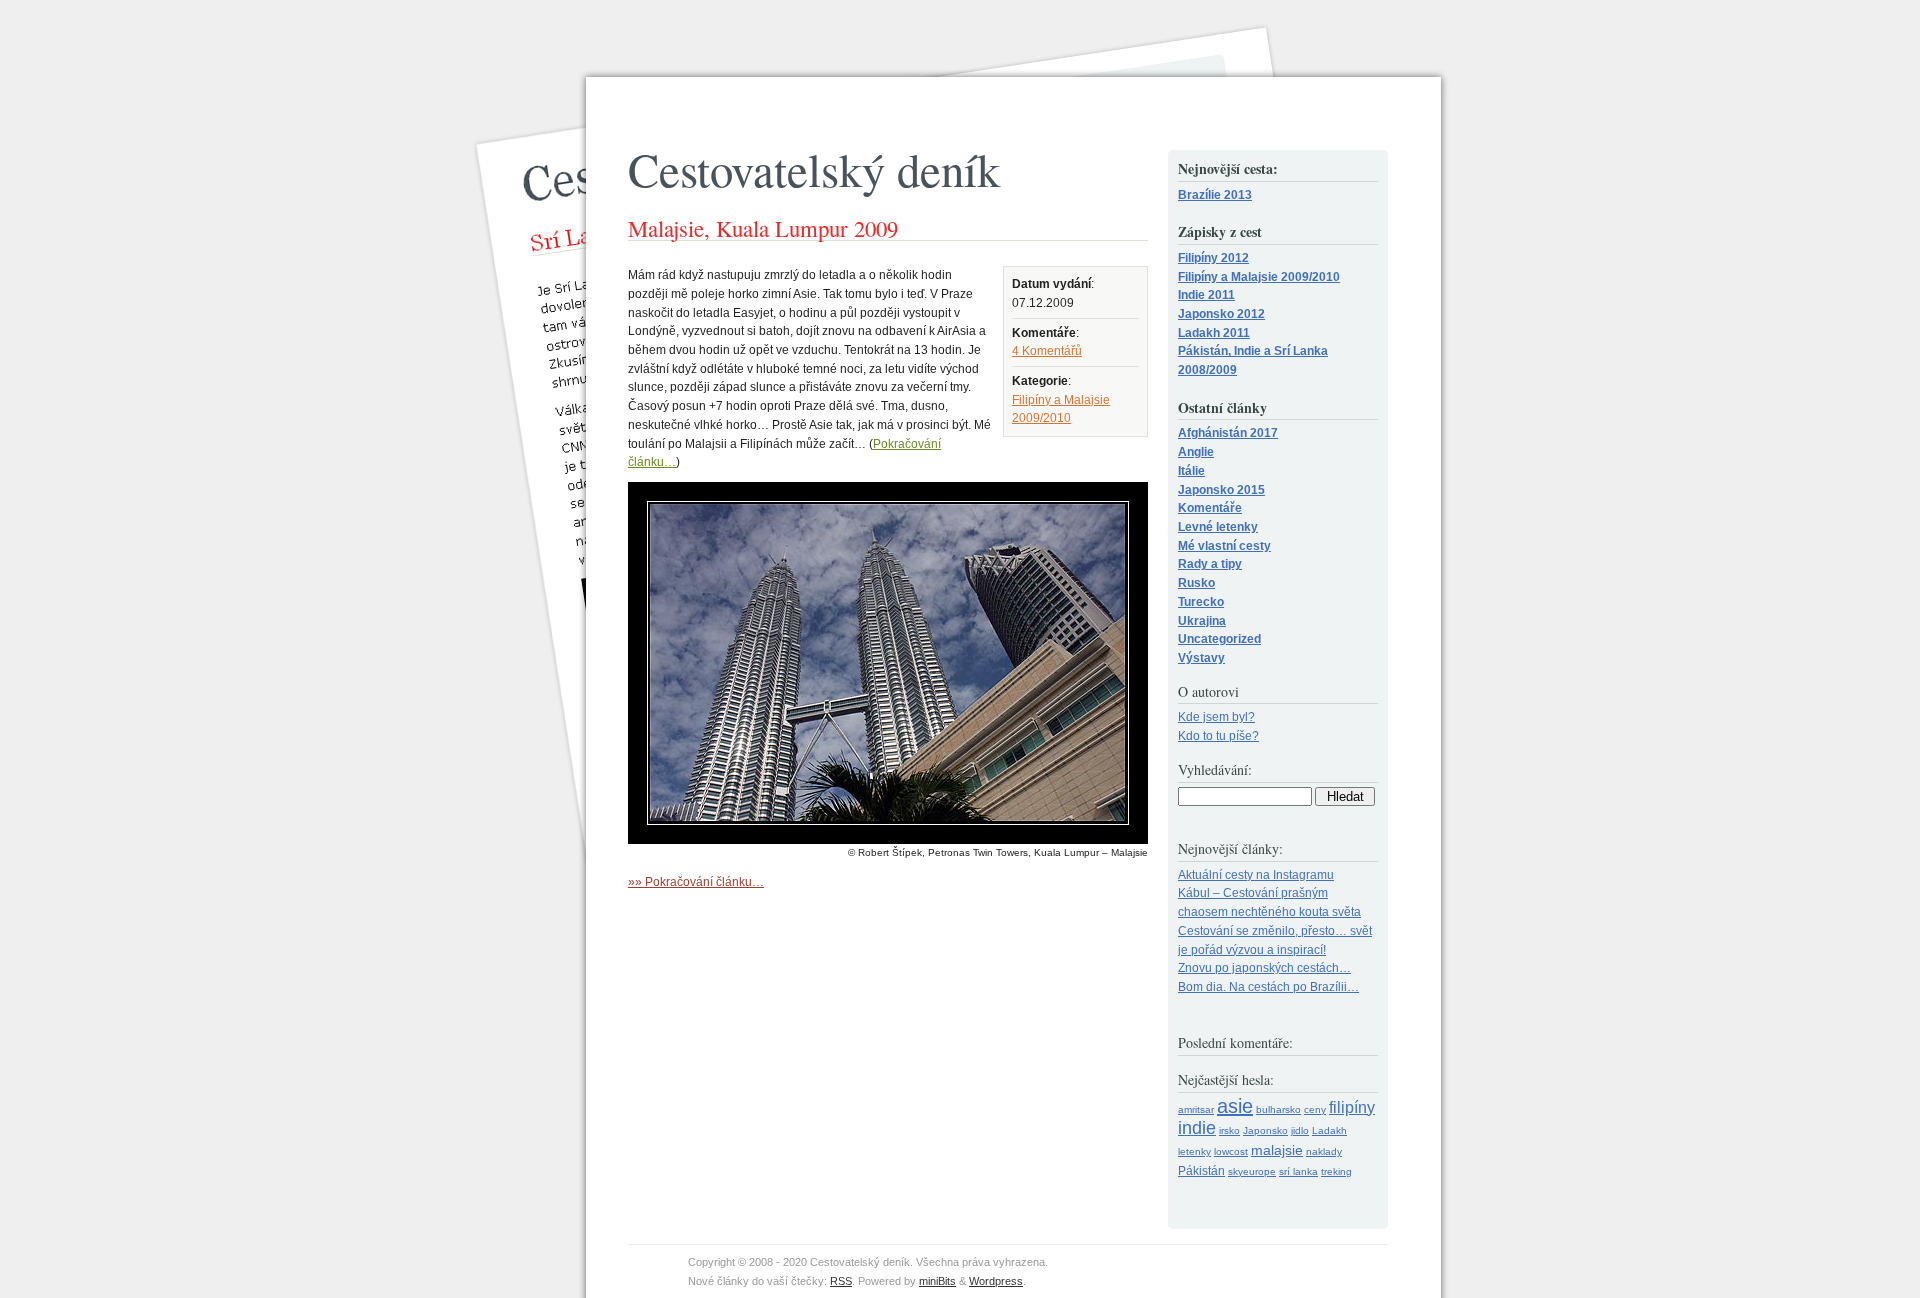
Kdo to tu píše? (1218, 735)
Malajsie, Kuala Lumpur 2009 (763, 228)
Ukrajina (1202, 620)
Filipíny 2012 (1213, 257)
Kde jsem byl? (1216, 716)
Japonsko (1265, 1130)
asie (1235, 1106)
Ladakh (1329, 1130)
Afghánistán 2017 (1228, 432)
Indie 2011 (1206, 294)
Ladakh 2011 (1214, 332)
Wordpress (996, 1281)
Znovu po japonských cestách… (1264, 967)
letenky (1194, 1151)
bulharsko (1278, 1109)
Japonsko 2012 (1221, 313)
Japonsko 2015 (1221, 489)
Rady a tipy (1210, 563)
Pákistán (1201, 1171)
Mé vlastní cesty (1224, 545)
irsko (1229, 1130)
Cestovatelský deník (814, 169)
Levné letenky (1218, 526)
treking (1336, 1171)
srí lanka (1298, 1171)
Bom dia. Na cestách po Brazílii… (1268, 986)
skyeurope (1252, 1171)
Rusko (1196, 582)
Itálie (1191, 470)
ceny (1315, 1109)
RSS (841, 1281)
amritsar (1196, 1109)
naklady (1324, 1151)
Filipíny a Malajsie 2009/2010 (1259, 276)
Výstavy (1201, 657)
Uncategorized (1219, 638)
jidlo (1300, 1130)
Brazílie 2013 (1215, 194)
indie (1197, 1128)
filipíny (1352, 1107)
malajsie (1277, 1150)
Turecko (1201, 601)
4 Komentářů (1047, 350)
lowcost (1231, 1151)
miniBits (937, 1281)
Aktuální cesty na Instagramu (1256, 874)
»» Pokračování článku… (696, 881)
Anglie (1196, 451)
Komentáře (1210, 507)
